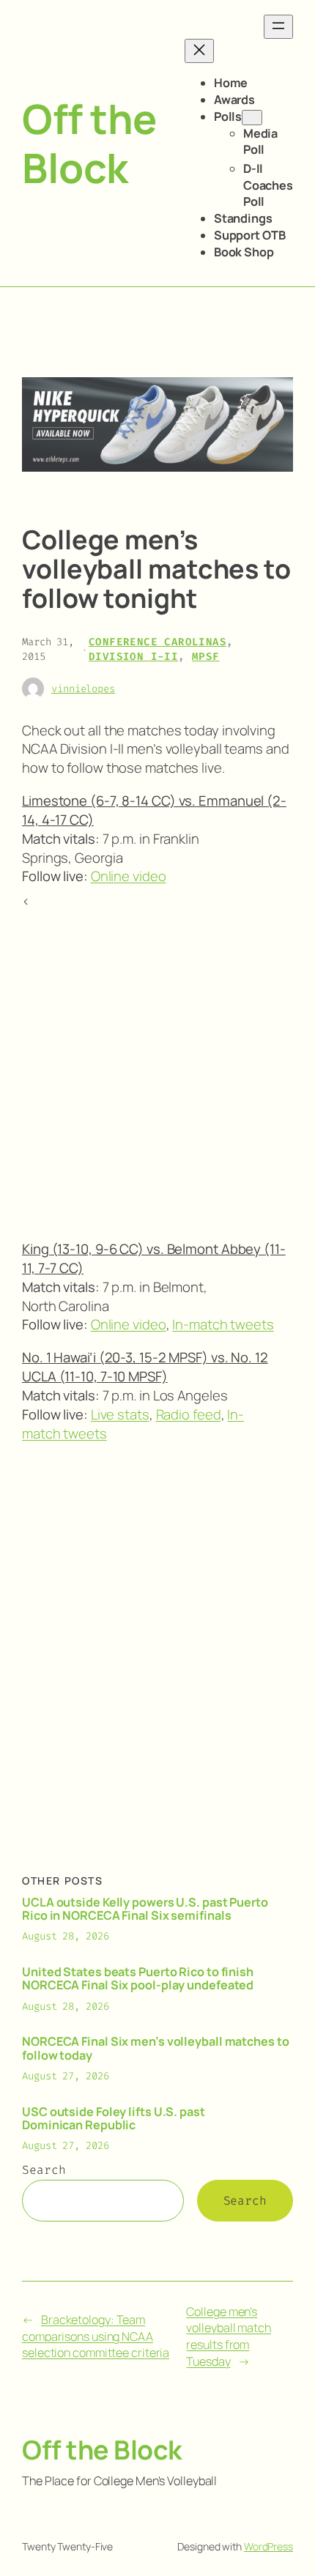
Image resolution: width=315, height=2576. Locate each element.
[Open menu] (278, 27)
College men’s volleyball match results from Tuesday (228, 2336)
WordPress (268, 2546)
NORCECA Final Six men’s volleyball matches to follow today (156, 2048)
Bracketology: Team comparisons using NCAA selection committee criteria (96, 2336)
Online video (129, 876)
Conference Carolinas (157, 642)
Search (44, 2170)
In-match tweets (223, 1324)
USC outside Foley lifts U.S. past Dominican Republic (114, 2118)
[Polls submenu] (252, 118)
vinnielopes (83, 689)
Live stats (120, 1414)
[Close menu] (199, 51)
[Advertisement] (157, 1069)
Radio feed (189, 1414)
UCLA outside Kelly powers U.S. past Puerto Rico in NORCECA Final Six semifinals (145, 1909)
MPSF (206, 657)
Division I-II (133, 657)
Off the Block (89, 143)
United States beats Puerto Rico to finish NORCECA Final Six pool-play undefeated (138, 1978)
